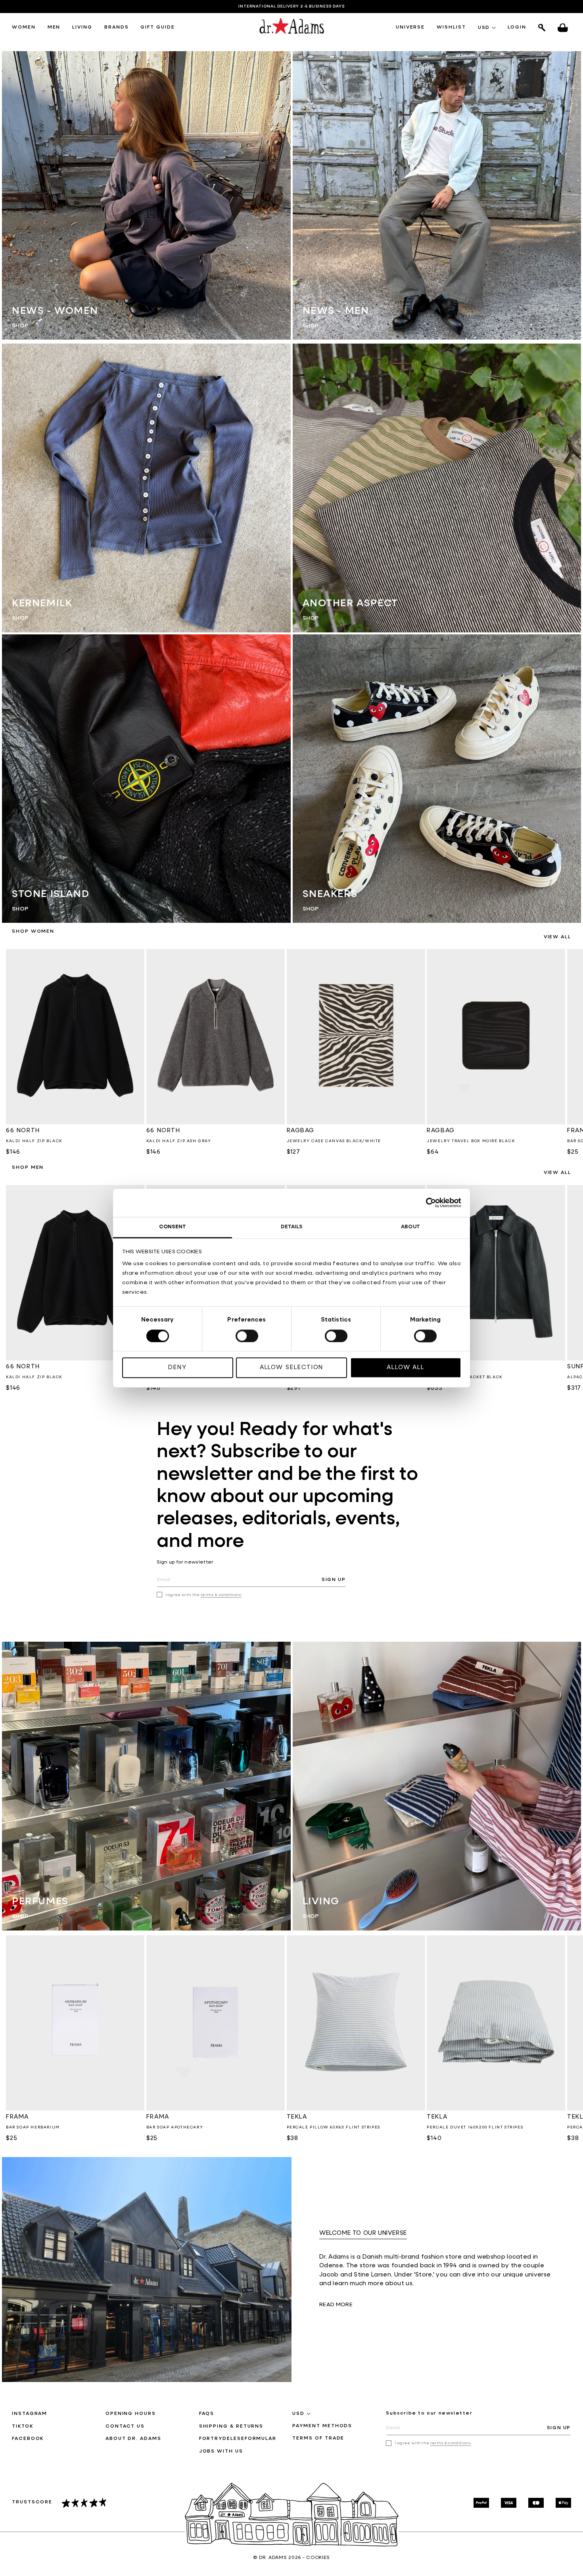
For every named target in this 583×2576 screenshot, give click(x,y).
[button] (24, 28)
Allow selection (292, 1368)
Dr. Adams (273, 2558)
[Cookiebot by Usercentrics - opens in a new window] (427, 1203)
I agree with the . (204, 1595)
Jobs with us (221, 2451)
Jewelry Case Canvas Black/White (334, 1141)
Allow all (406, 1368)
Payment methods (322, 2426)
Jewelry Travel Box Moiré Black (471, 1141)
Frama (17, 2117)
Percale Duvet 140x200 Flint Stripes (475, 2127)
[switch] (247, 1336)
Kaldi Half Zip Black (34, 1141)
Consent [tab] (173, 1227)
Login (517, 27)
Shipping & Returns (231, 2426)
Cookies (318, 2558)
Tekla (297, 2117)
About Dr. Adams (133, 2439)
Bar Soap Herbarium (33, 2127)
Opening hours (131, 2414)
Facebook (28, 2439)
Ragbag (301, 1130)
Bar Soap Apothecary (175, 2127)
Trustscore (32, 2502)
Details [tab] (292, 1227)
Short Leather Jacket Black (465, 1377)
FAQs (207, 2414)
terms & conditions (221, 1595)
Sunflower (447, 1367)
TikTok (23, 2426)
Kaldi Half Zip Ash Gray (179, 1141)
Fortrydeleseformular (238, 2439)
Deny (177, 1368)
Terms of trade (318, 2438)
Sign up (334, 1580)
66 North (23, 1130)
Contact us (125, 2426)
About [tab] (410, 1227)
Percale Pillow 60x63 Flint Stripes (334, 2127)
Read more (336, 2305)
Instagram (30, 2414)
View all (557, 937)
